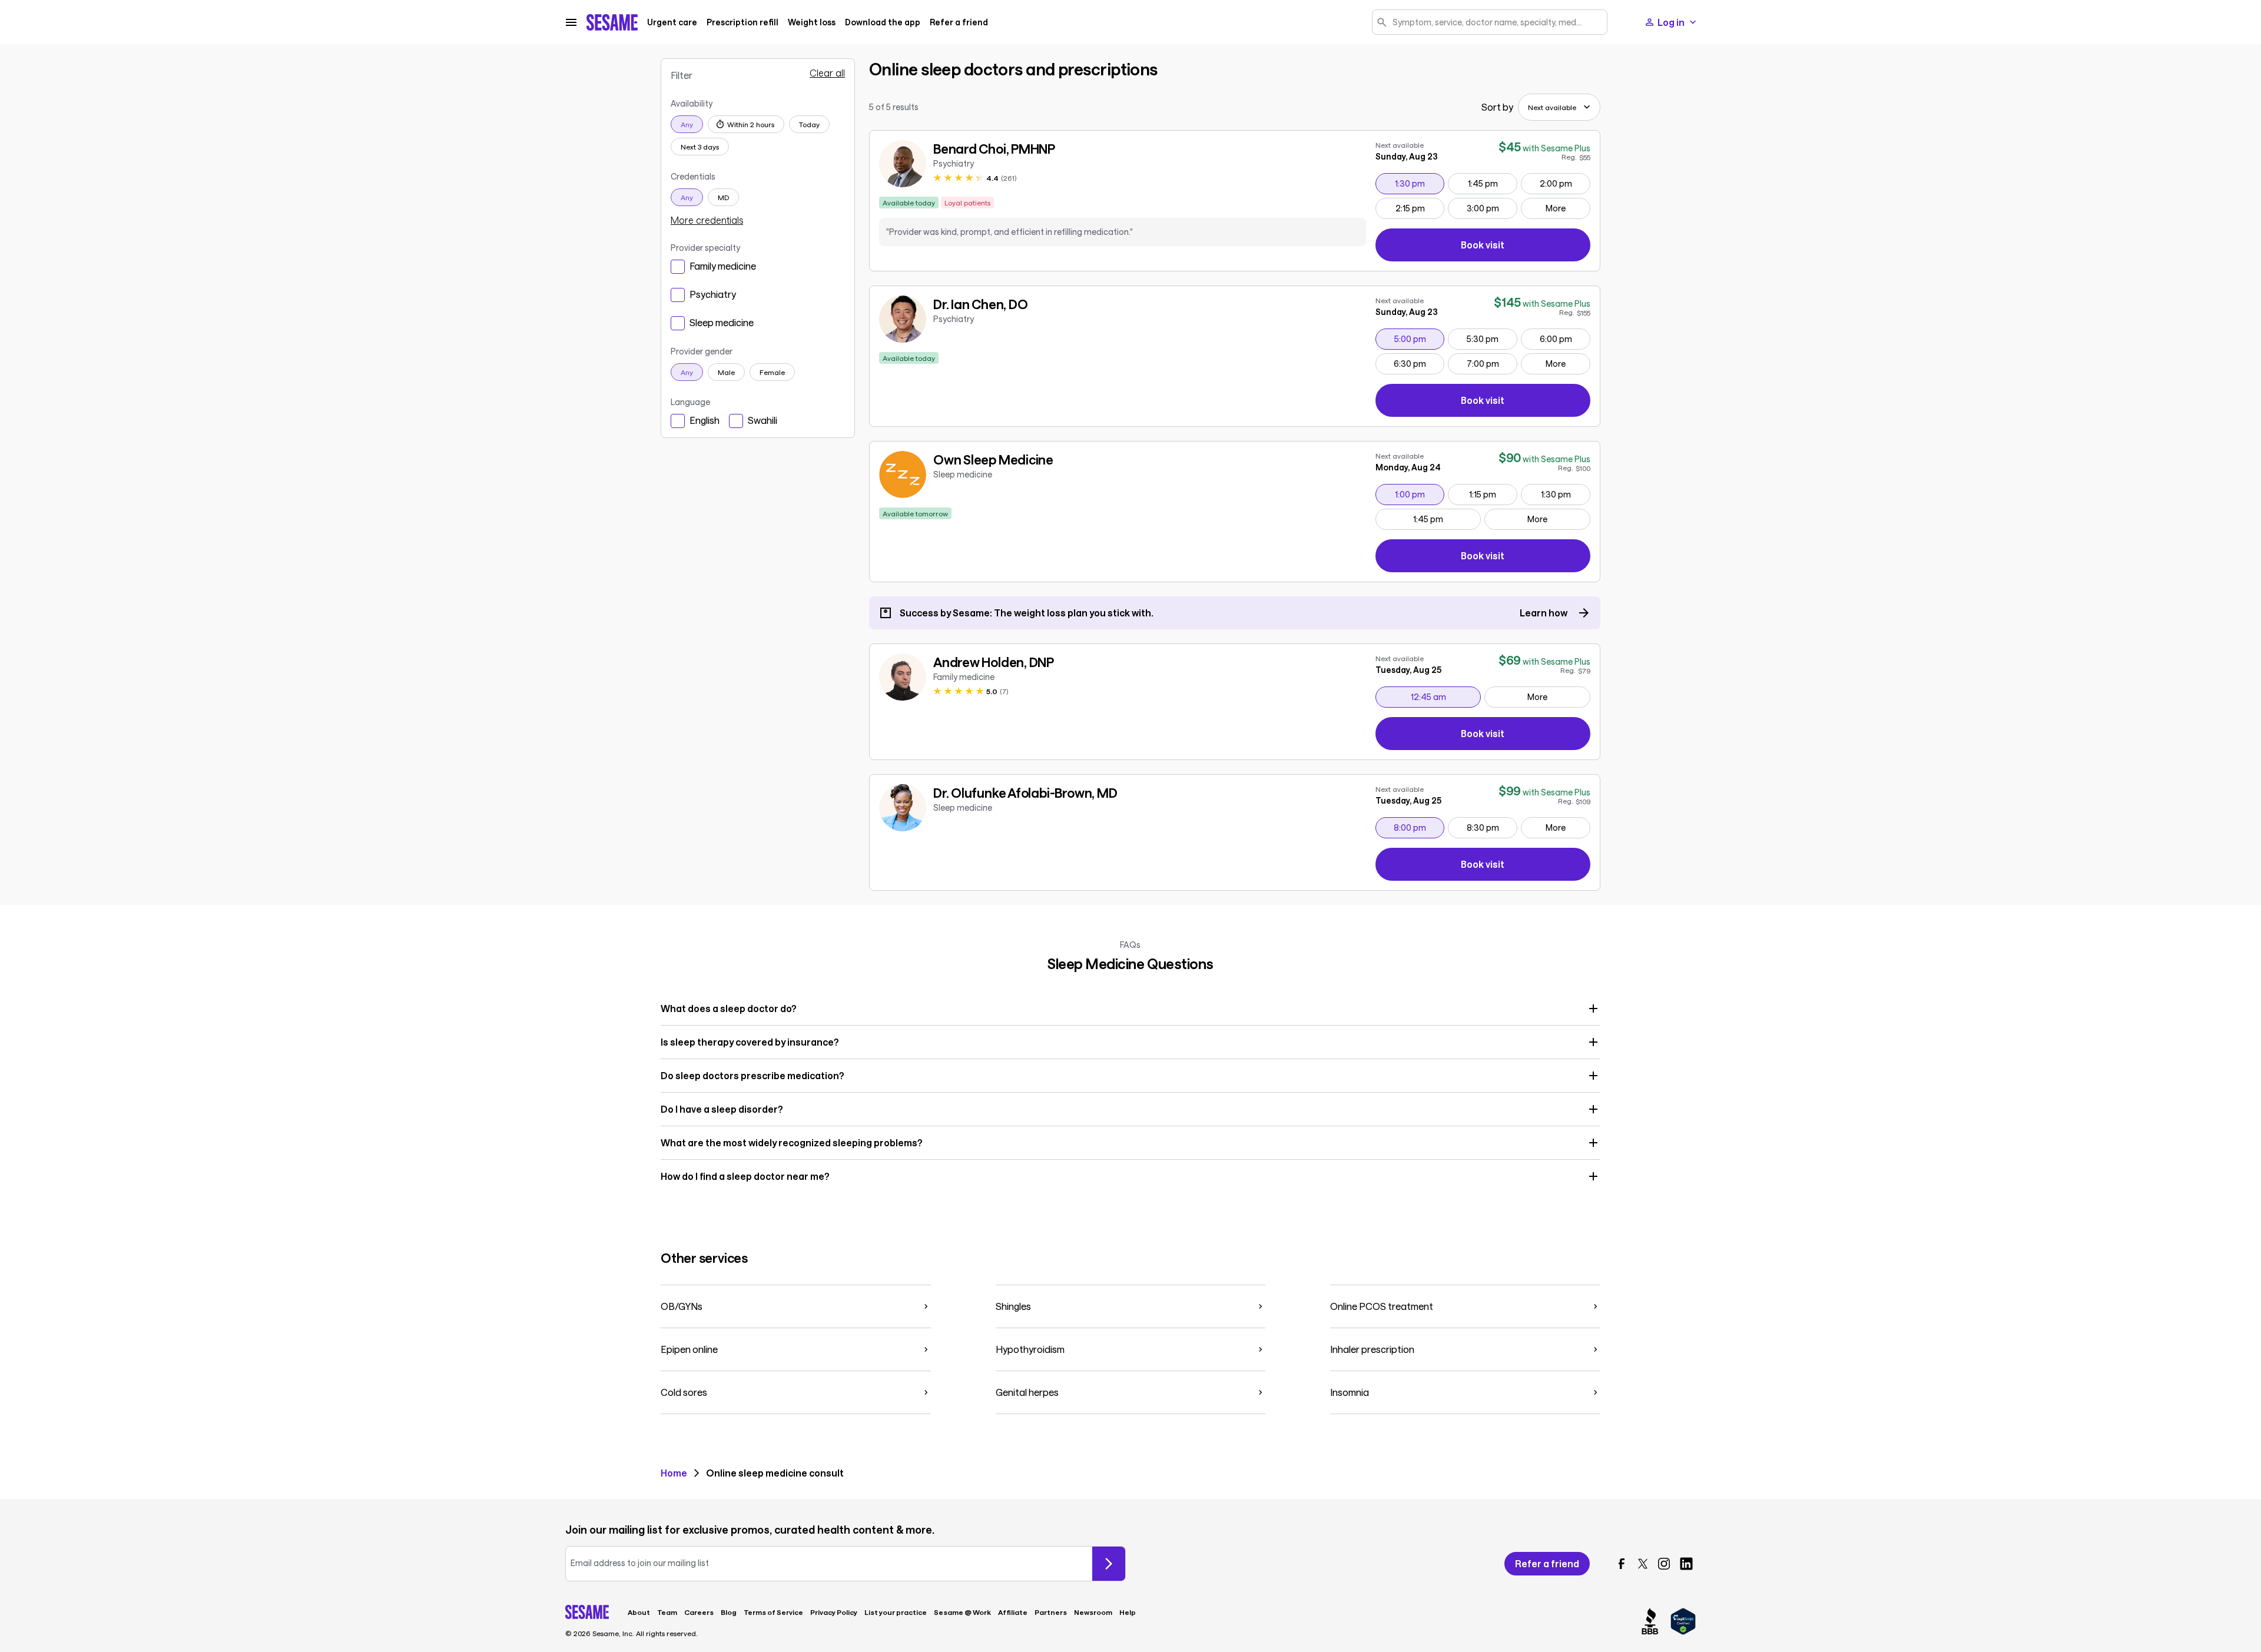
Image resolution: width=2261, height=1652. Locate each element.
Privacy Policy (834, 1612)
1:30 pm (1419, 183)
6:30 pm (1419, 363)
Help (1128, 1612)
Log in (1671, 22)
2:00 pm (1565, 183)
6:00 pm (1565, 339)
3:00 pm (1492, 208)
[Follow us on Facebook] (1622, 1564)
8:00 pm (1419, 827)
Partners (1051, 1612)
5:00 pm (1419, 339)
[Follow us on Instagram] (1664, 1564)
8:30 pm (1492, 827)
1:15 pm (1493, 494)
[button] (1130, 1009)
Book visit (1526, 247)
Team (667, 1612)
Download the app (883, 22)
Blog (729, 1612)
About (639, 1612)
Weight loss (812, 22)
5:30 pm (1492, 339)
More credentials (707, 220)
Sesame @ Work (962, 1612)
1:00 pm (1419, 494)
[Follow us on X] (1643, 1564)
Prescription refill (742, 22)
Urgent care (672, 22)
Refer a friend (959, 22)
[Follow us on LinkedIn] (1686, 1564)
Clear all (827, 73)
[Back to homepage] (612, 22)
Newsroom (1093, 1612)
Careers (699, 1612)
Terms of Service (773, 1612)
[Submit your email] (1109, 1564)
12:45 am (1446, 696)
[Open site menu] (571, 22)
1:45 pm (1492, 183)
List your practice (896, 1612)
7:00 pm (1492, 363)
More (1556, 208)
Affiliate (1013, 1612)
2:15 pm (1420, 208)
